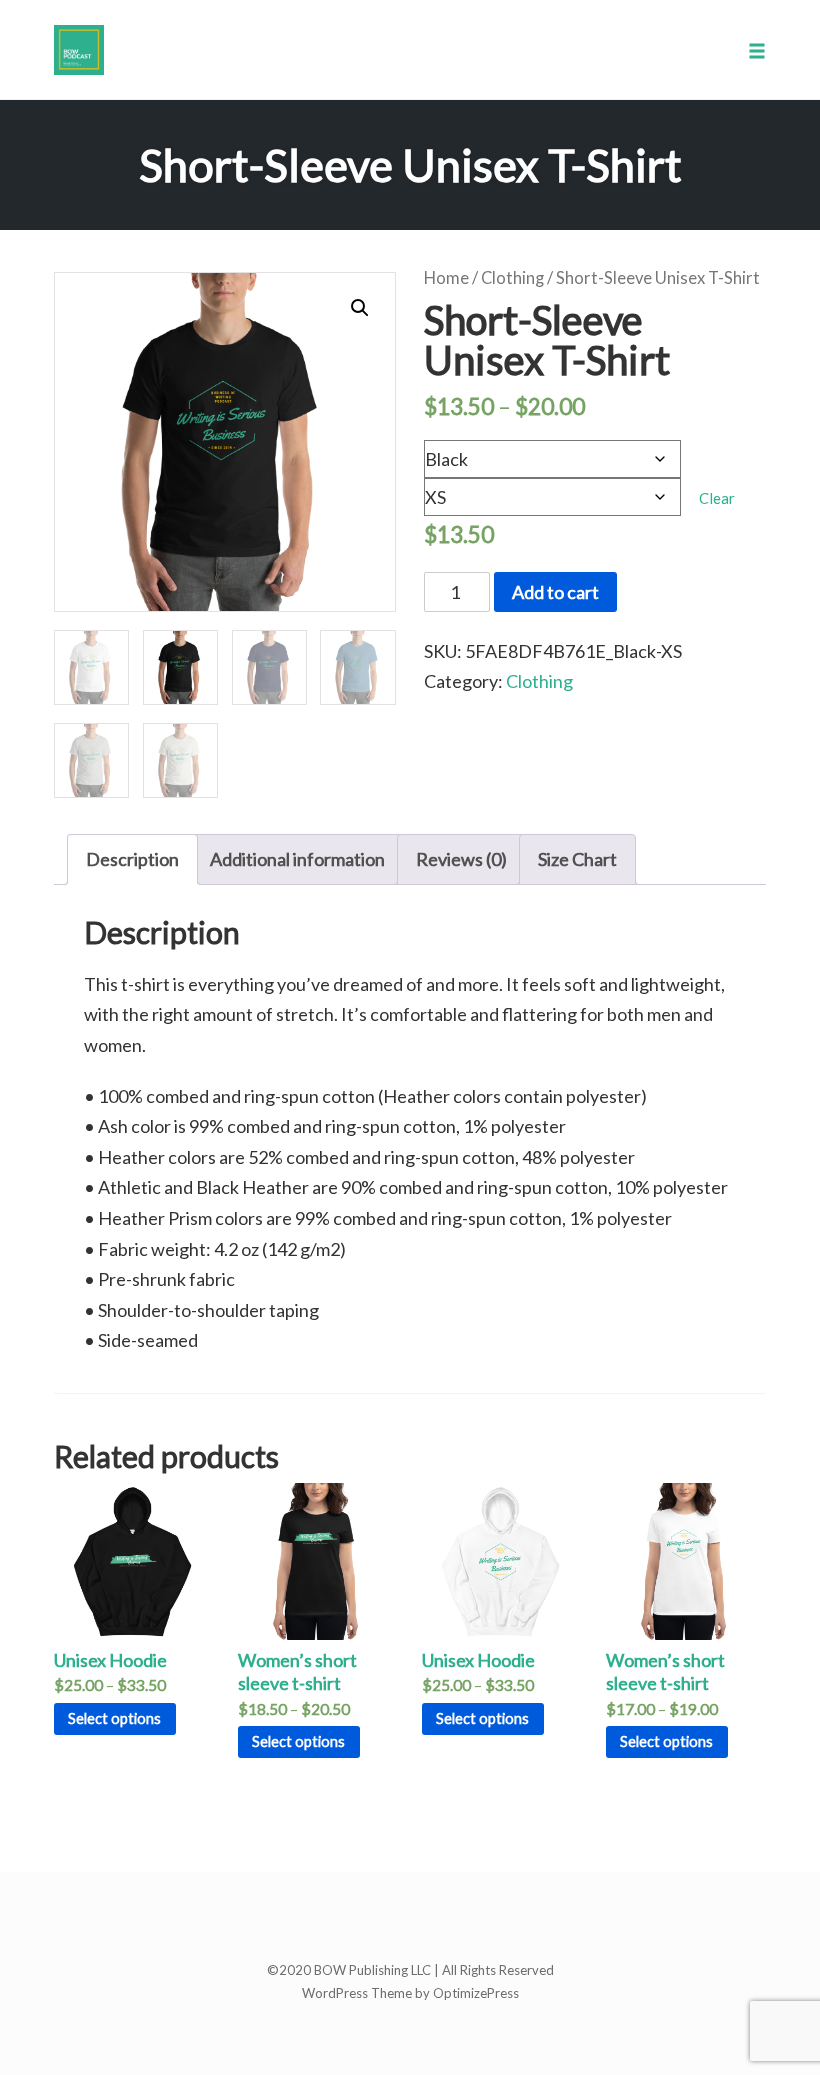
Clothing (512, 278)
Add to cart (555, 592)
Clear (717, 498)
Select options (114, 1718)
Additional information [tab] (297, 859)
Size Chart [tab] (577, 859)
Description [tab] (132, 859)
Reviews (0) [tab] (461, 859)
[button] (360, 308)
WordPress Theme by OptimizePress (410, 1993)
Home (446, 278)
